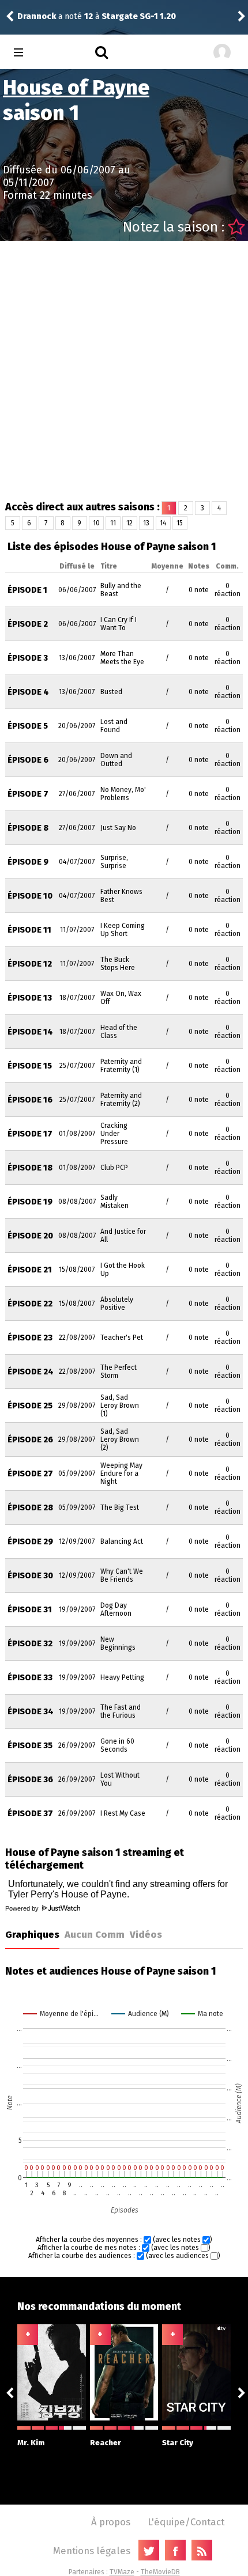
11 (113, 523)
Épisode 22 (30, 1304)
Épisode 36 (30, 1780)
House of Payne (76, 88)
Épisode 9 (28, 862)
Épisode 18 (30, 1168)
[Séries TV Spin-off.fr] (64, 53)
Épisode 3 (28, 658)
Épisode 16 (30, 1100)
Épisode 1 (27, 590)
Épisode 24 (31, 1372)
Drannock (37, 16)
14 (163, 523)
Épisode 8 (28, 828)
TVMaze (122, 2572)
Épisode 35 (30, 1746)
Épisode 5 (28, 726)
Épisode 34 (31, 1712)
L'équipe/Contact (186, 2522)
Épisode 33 (30, 1678)
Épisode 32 (30, 1644)
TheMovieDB (160, 2572)
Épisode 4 (28, 692)
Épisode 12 (30, 964)
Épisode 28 (30, 1508)
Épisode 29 (30, 1542)
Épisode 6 (28, 760)
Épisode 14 (30, 1032)
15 (180, 523)
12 (129, 523)
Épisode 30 (30, 1576)
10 (96, 523)
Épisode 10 (30, 896)
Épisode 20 (30, 1236)
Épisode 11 (29, 930)
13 (146, 523)
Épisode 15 (30, 1066)
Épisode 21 (30, 1270)
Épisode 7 (28, 794)
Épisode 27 (30, 1474)
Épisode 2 (28, 624)
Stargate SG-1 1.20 (139, 16)
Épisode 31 (30, 1610)
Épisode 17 (30, 1134)
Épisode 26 (30, 1440)
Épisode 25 (30, 1406)
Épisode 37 (30, 1814)
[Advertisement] (124, 370)
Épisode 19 (30, 1202)
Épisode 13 (30, 998)
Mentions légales (92, 2551)
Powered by (23, 1908)
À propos (111, 2522)
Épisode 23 (30, 1338)
